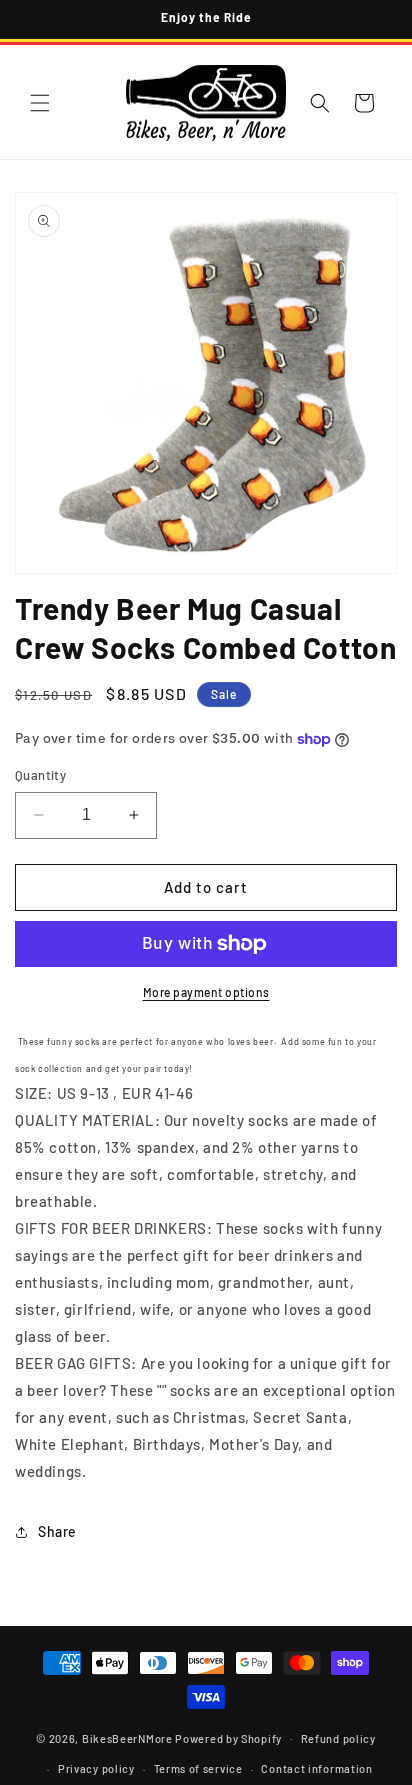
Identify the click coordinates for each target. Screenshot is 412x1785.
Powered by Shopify (228, 1737)
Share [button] (57, 1531)
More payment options (206, 992)
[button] (40, 103)
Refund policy (338, 1738)
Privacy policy (96, 1768)
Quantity (40, 775)
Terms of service (198, 1768)
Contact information (316, 1768)
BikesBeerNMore (127, 1737)
